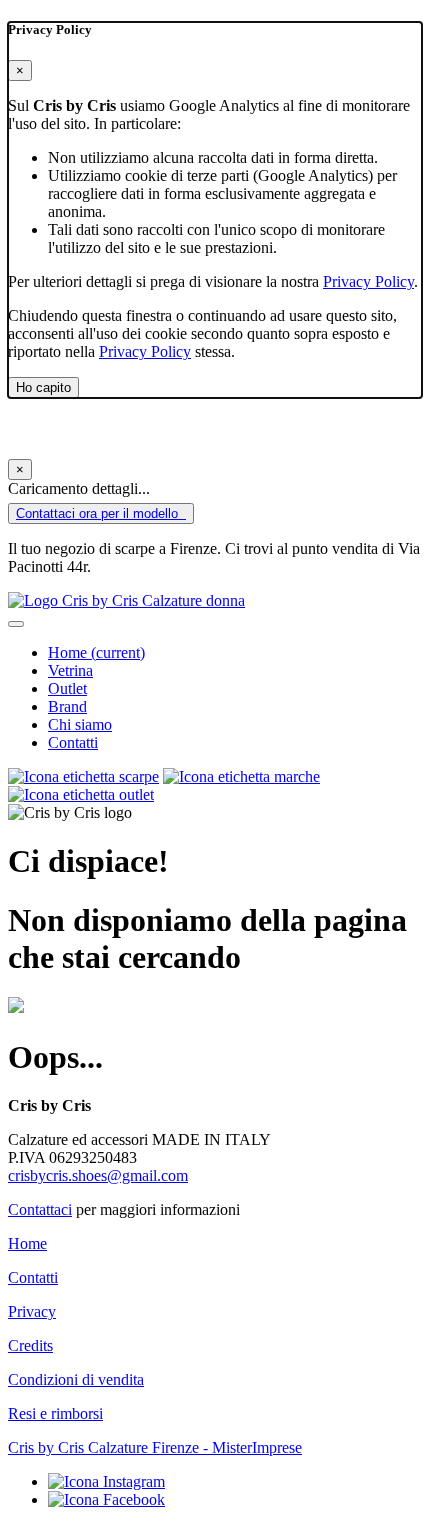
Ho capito (43, 387)
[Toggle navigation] (16, 624)
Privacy (32, 1311)
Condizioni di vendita (76, 1379)
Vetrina (70, 670)
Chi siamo (80, 724)
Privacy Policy (368, 281)
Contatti (73, 742)
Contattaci (40, 1209)
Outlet (67, 688)
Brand (67, 706)
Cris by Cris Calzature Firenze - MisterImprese (155, 1447)
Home (96, 652)
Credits (30, 1345)
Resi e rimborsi (55, 1413)
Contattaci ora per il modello (99, 513)
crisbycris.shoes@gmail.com (98, 1175)
